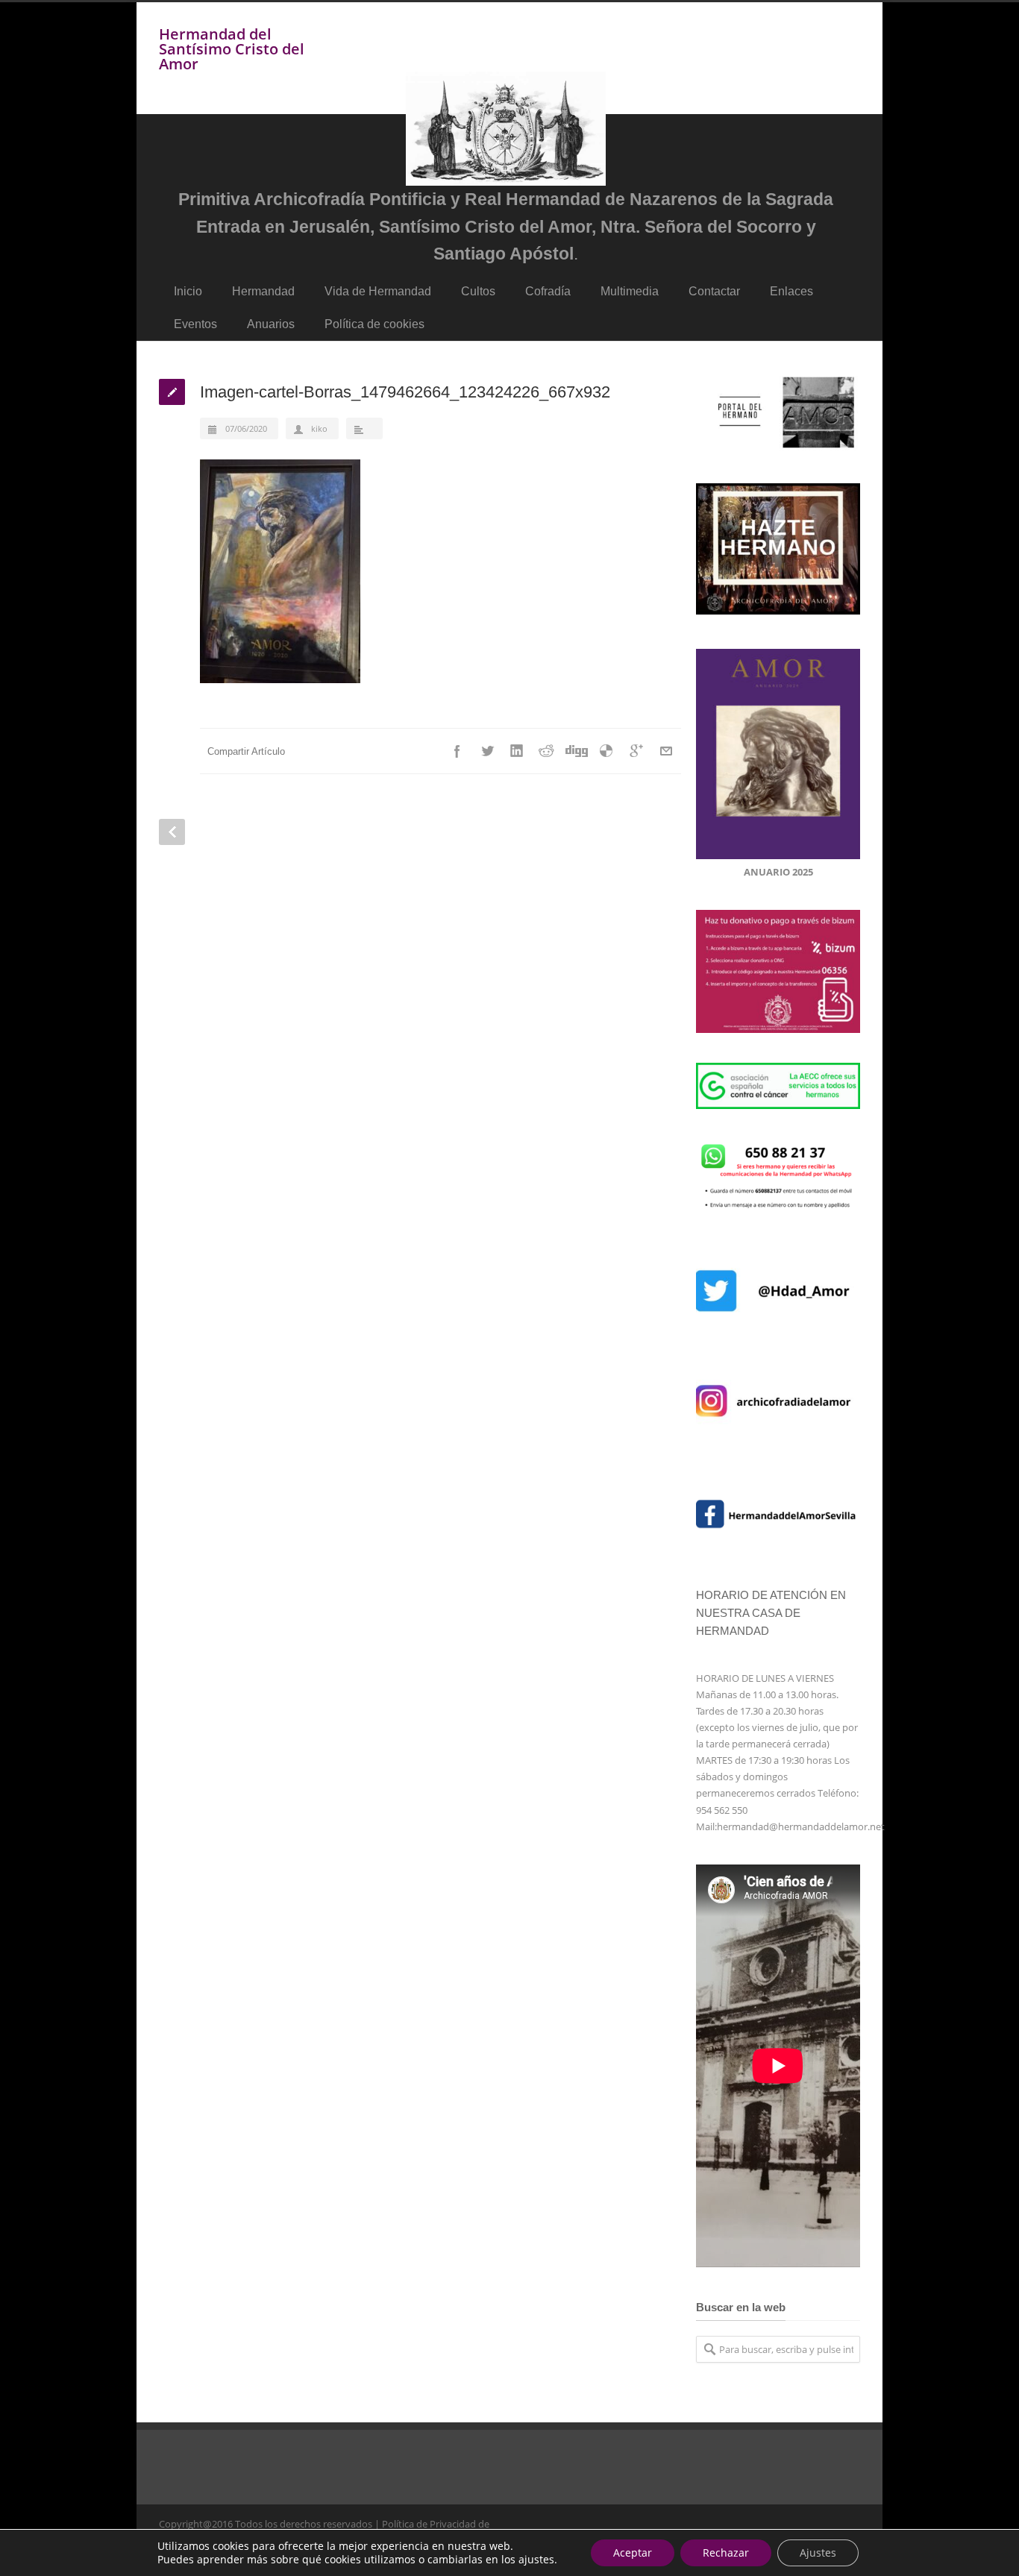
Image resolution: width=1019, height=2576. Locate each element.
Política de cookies (374, 324)
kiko (319, 428)
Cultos (478, 291)
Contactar (714, 291)
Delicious (606, 751)
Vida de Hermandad (378, 291)
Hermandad (263, 291)
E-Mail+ (666, 751)
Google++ (636, 751)
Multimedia (630, 291)
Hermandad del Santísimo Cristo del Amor (232, 49)
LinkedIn (517, 751)
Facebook (457, 751)
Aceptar (633, 2553)
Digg (577, 751)
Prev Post (172, 832)
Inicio (188, 291)
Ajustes (818, 2553)
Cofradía (548, 291)
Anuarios (271, 324)
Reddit (547, 751)
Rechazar (726, 2553)
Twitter (487, 751)
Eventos (195, 324)
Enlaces (791, 291)
